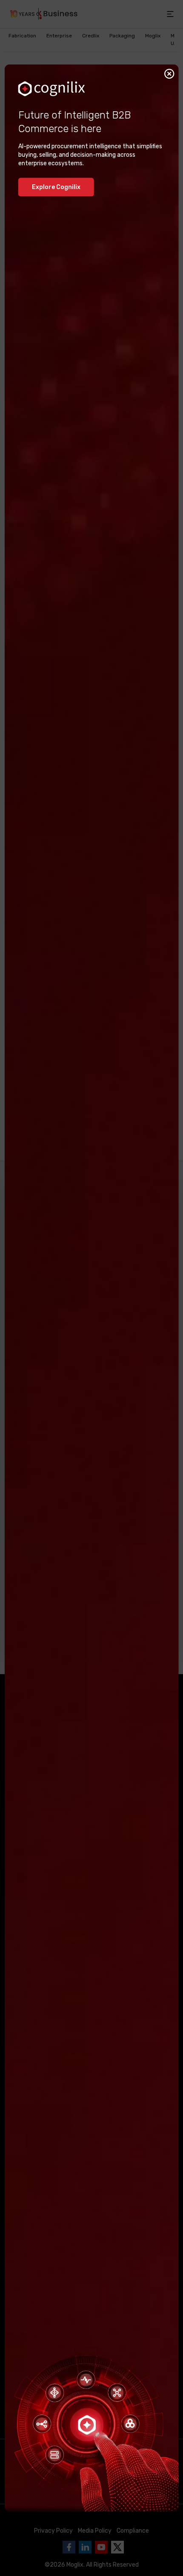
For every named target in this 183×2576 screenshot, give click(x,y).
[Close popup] (169, 74)
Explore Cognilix (56, 187)
